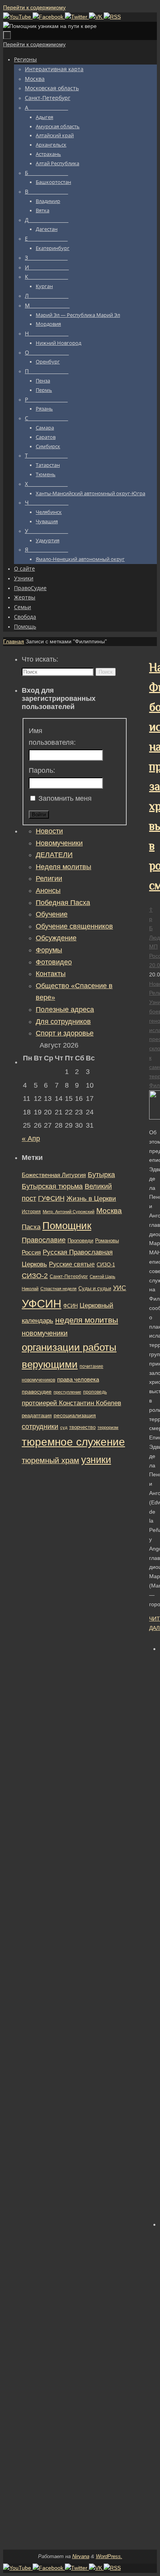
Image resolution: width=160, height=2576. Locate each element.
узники (96, 1460)
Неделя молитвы (63, 867)
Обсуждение (56, 938)
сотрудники (40, 1427)
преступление (67, 1392)
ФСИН (70, 1306)
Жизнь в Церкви (91, 1199)
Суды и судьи (95, 1289)
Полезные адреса (65, 1009)
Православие (44, 1240)
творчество (82, 1427)
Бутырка (101, 1175)
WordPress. (109, 2556)
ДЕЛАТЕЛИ (54, 855)
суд (64, 1427)
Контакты (51, 974)
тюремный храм (50, 1460)
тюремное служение (73, 1442)
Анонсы (48, 891)
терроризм (108, 1427)
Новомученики (59, 843)
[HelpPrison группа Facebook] (49, 17)
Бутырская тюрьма (52, 1186)
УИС (120, 1288)
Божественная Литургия (54, 1175)
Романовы (107, 1241)
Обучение (52, 914)
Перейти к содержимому (34, 7)
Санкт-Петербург (69, 1276)
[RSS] (112, 17)
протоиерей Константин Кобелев (71, 1403)
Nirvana (81, 2556)
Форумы (49, 950)
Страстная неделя (58, 1289)
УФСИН (42, 1304)
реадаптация (37, 1415)
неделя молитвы (87, 1320)
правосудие (37, 1392)
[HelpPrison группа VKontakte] (96, 17)
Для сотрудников (63, 1022)
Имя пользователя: (52, 737)
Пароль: (42, 770)
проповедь (95, 1392)
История (31, 1212)
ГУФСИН (51, 1198)
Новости (49, 831)
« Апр (31, 1139)
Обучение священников (74, 926)
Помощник (67, 1226)
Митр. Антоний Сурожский (69, 1212)
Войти (39, 815)
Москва (109, 1211)
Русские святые (72, 1264)
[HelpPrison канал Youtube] (18, 17)
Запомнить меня (65, 798)
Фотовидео (54, 962)
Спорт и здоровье (65, 1033)
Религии (49, 878)
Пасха (31, 1227)
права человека (78, 1379)
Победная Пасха (63, 903)
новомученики (45, 1333)
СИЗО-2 (35, 1276)
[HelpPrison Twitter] (77, 17)
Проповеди (80, 1241)
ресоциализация (75, 1415)
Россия (31, 1252)
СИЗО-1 (106, 1265)
